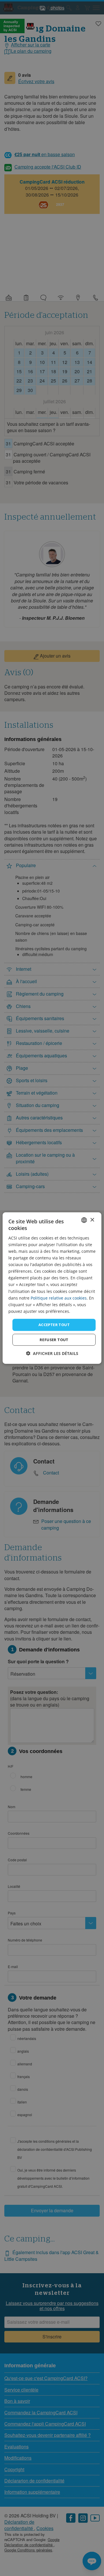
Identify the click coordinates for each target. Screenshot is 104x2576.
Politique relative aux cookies (59, 1298)
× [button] (92, 1220)
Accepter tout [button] (54, 1325)
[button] (52, 1353)
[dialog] (52, 1288)
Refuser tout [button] (54, 1339)
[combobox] (84, 1220)
